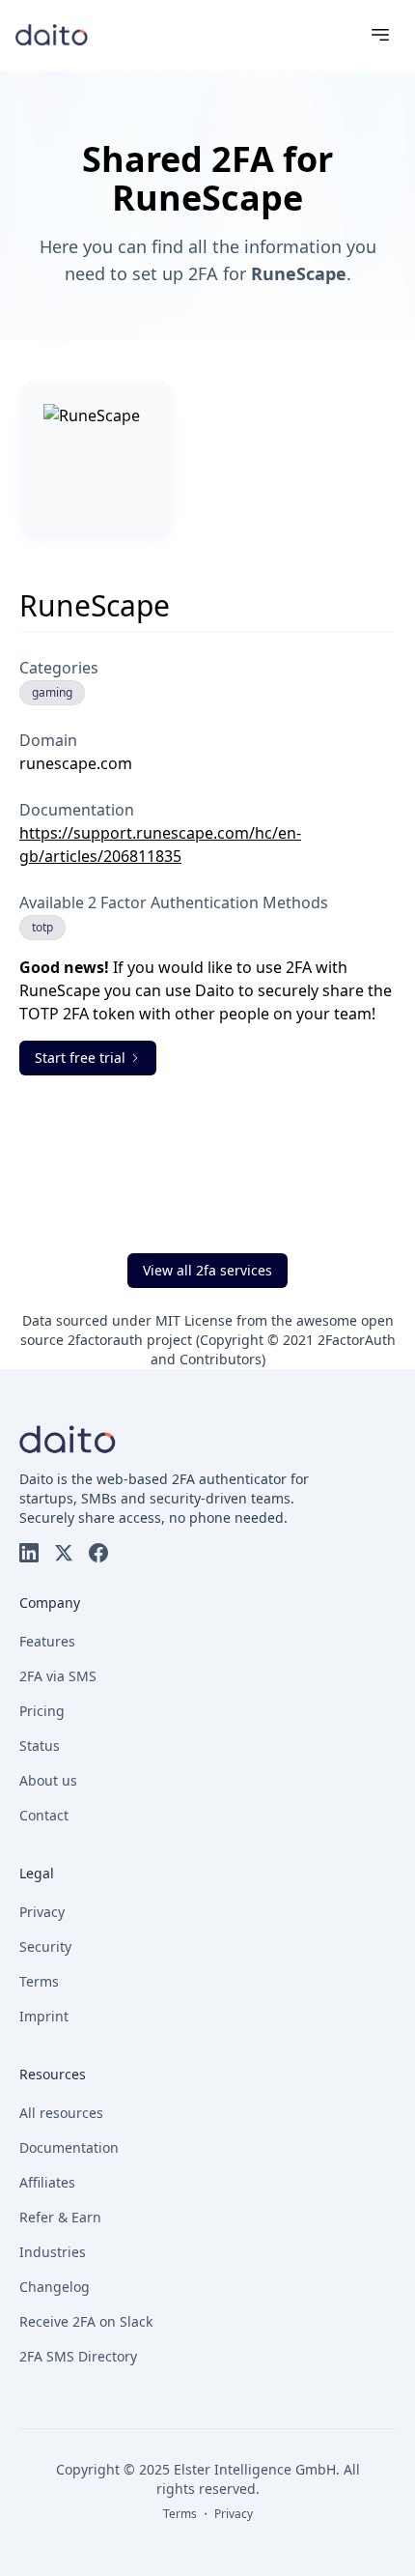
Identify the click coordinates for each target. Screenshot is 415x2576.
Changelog (55, 2287)
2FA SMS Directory (78, 2356)
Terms (39, 1981)
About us (48, 1780)
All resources (61, 2113)
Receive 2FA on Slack (86, 2321)
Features (47, 1641)
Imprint (44, 2016)
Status (40, 1746)
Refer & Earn (60, 2217)
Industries (53, 2252)
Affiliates (47, 2182)
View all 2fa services (207, 1270)
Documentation (69, 2147)
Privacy (42, 1912)
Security (45, 1946)
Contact (44, 1815)
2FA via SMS (58, 1676)
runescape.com (76, 763)
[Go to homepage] (52, 34)
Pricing (42, 1711)
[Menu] (380, 35)
